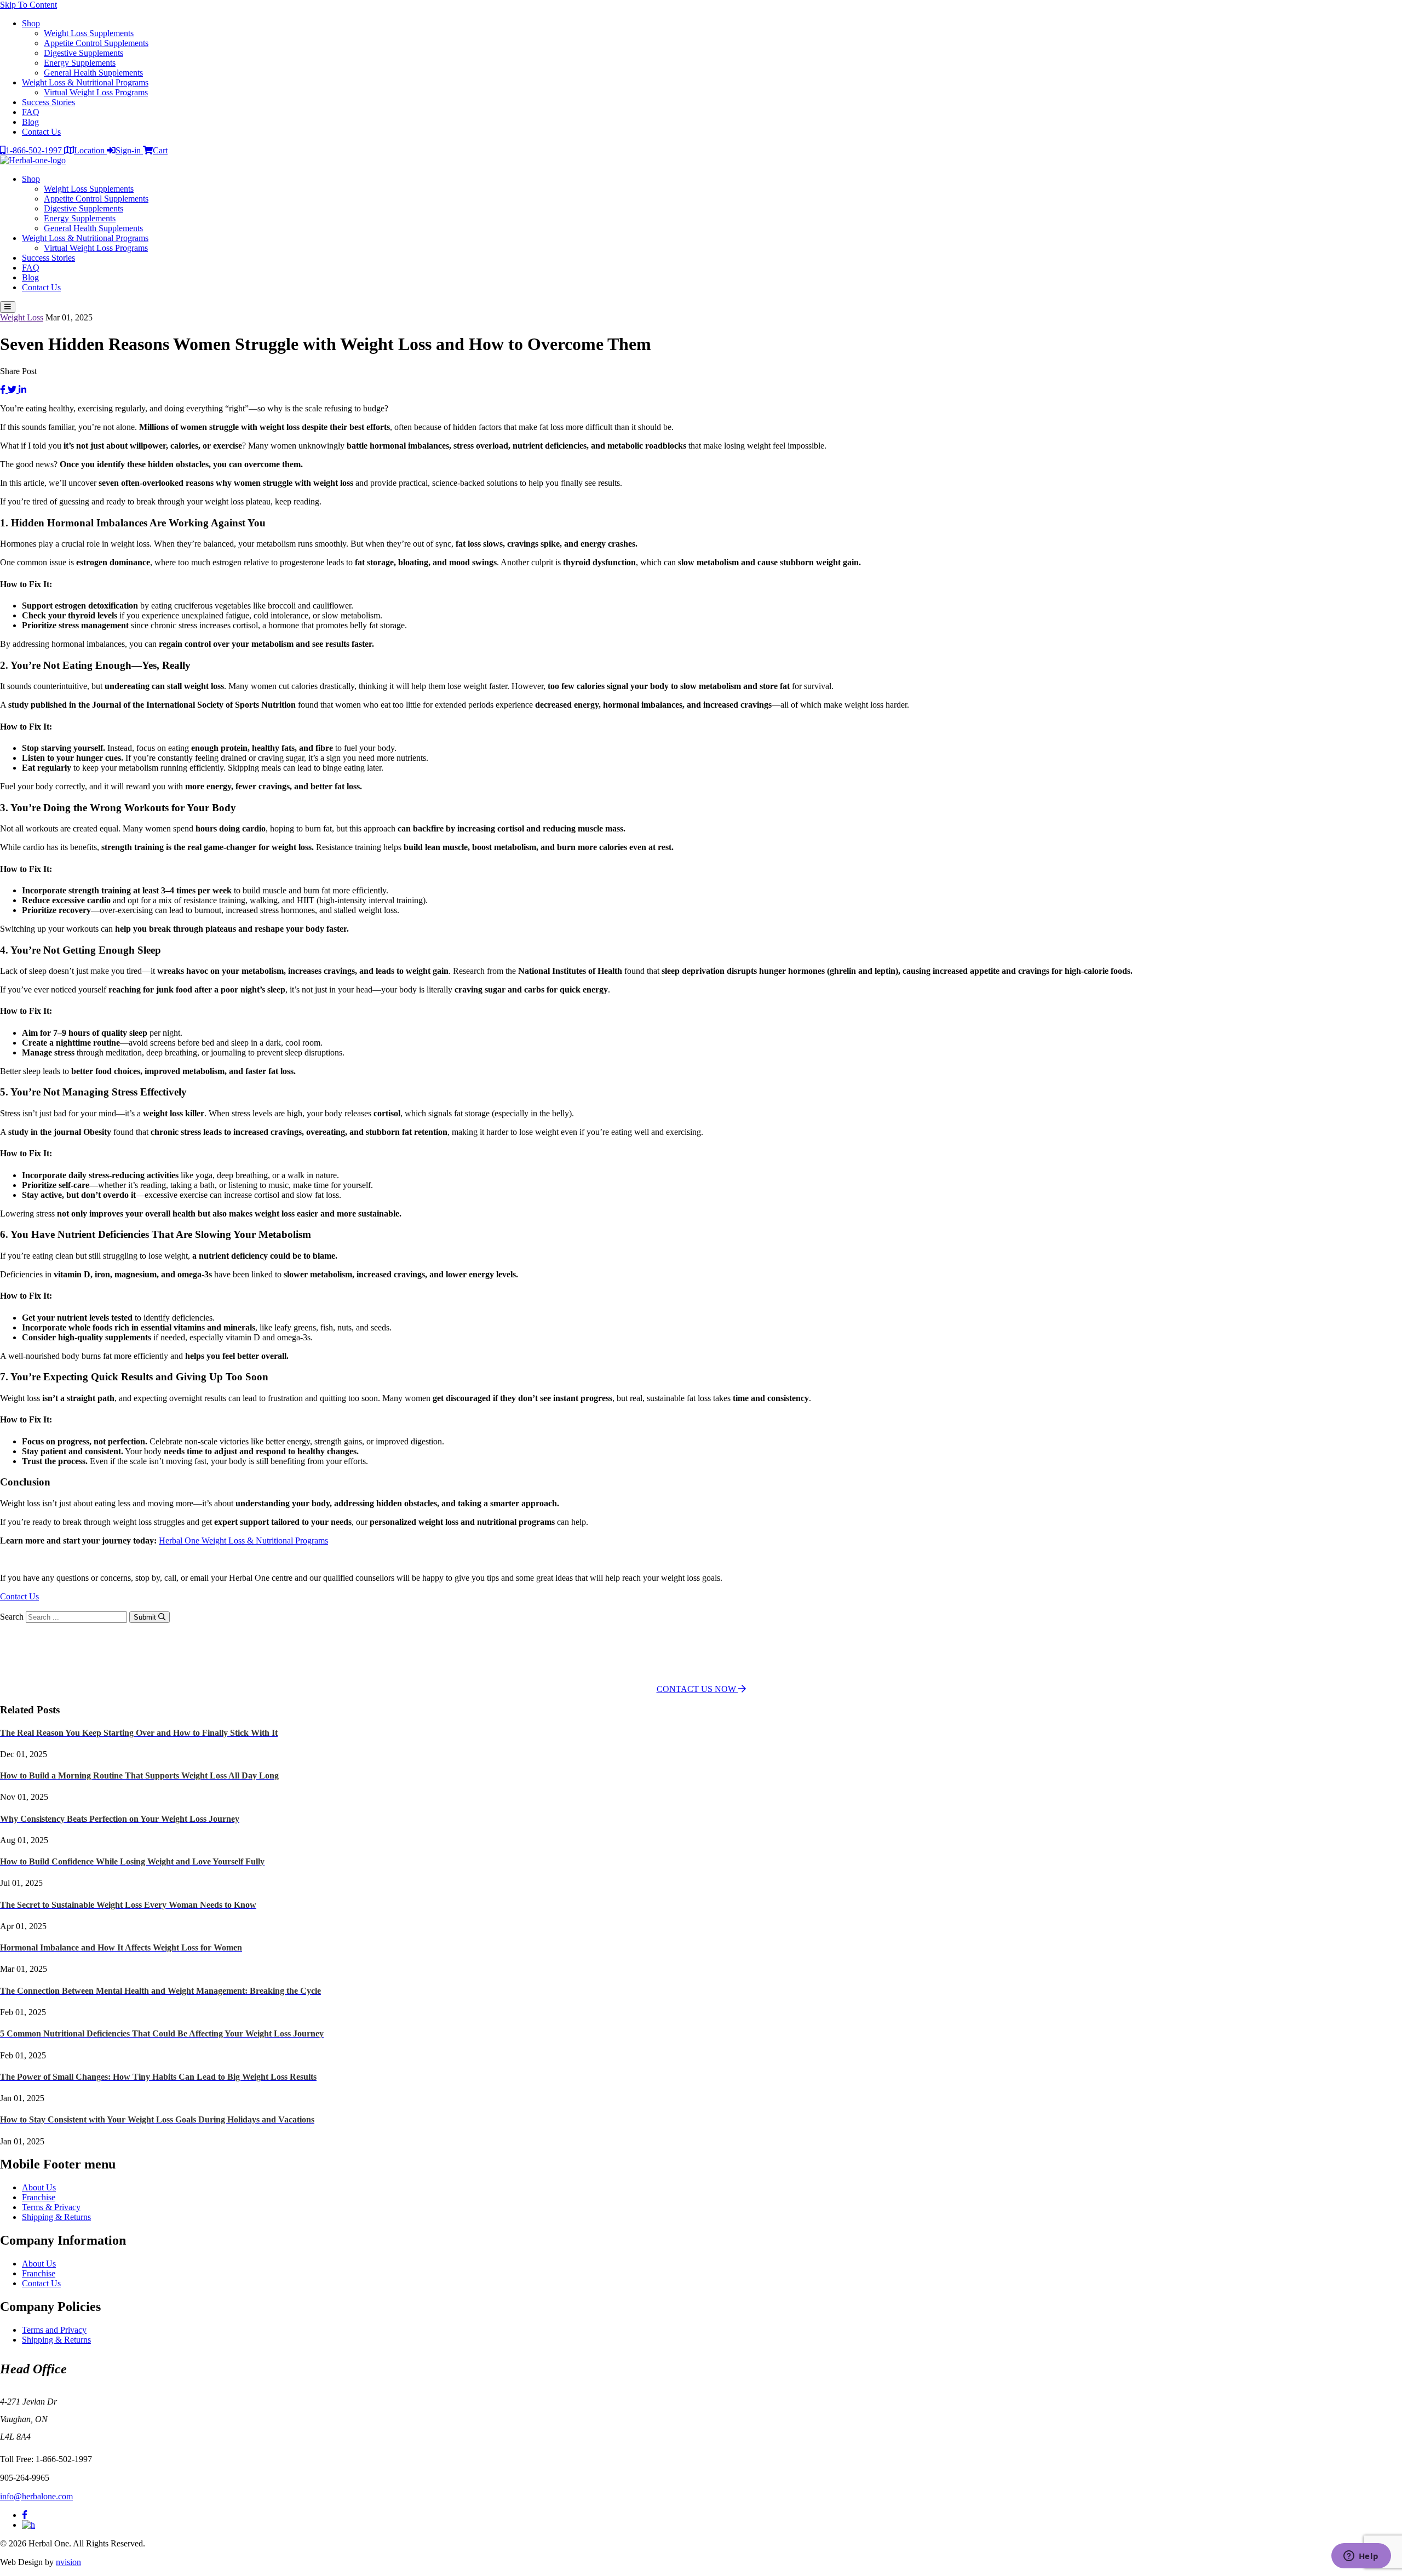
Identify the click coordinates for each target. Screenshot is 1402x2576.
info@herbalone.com (36, 2496)
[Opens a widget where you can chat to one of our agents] (1361, 2557)
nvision (68, 2562)
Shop (31, 23)
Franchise (39, 2197)
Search (12, 1617)
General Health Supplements (93, 73)
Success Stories (48, 102)
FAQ (31, 112)
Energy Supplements (80, 63)
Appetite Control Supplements (96, 43)
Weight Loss (22, 317)
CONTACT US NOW (697, 1689)
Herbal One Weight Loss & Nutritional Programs (243, 1541)
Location (90, 150)
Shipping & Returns (56, 2217)
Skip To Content (28, 5)
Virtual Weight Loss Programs (96, 92)
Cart (160, 150)
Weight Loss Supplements (89, 33)
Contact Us (41, 132)
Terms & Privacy (51, 2207)
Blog (30, 122)
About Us (39, 2187)
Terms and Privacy (54, 2330)
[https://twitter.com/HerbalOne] (28, 2525)
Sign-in (129, 150)
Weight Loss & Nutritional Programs (85, 82)
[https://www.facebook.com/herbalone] (25, 2515)
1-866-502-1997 (35, 150)
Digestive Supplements (84, 53)
